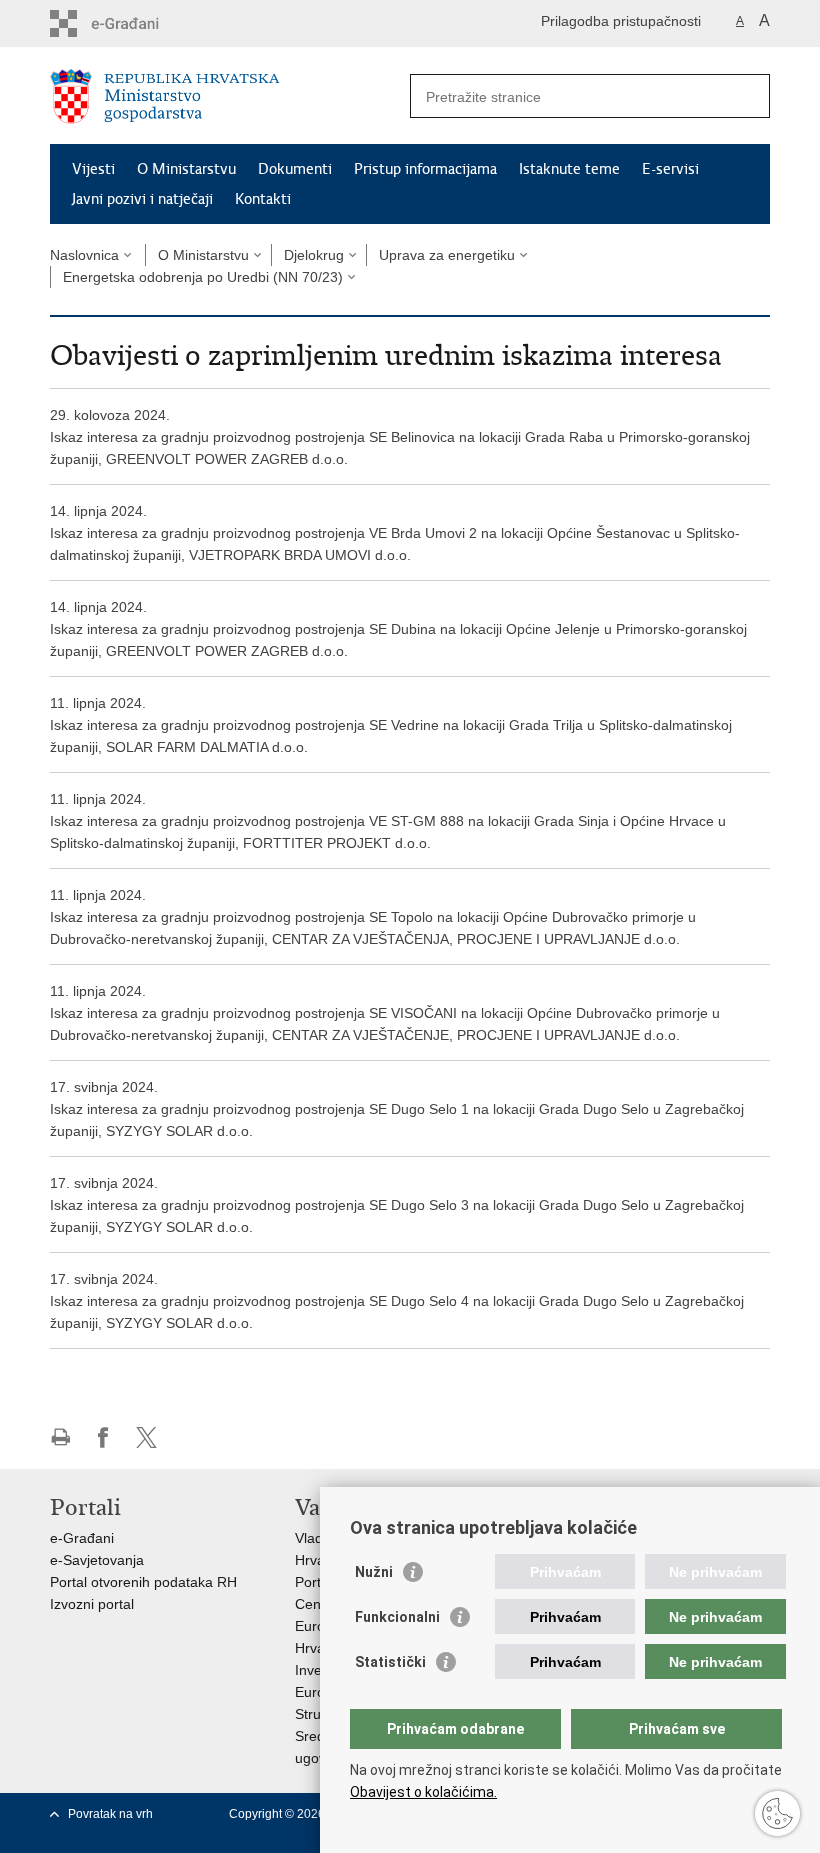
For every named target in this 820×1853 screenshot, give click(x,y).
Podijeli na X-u (146, 1437)
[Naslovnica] (230, 96)
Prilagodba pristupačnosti (621, 21)
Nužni (374, 1572)
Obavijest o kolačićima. (423, 1792)
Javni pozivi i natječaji (142, 199)
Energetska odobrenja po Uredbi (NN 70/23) (203, 277)
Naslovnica (84, 255)
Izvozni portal (92, 1604)
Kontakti (263, 199)
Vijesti (93, 169)
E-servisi (670, 169)
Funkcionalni (397, 1617)
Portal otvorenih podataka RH (143, 1582)
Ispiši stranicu (60, 1437)
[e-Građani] (135, 23)
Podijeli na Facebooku (103, 1437)
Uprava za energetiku (447, 255)
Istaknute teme (569, 169)
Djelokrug (314, 255)
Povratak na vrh (110, 1814)
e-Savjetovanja (97, 1560)
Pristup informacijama (425, 169)
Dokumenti (295, 169)
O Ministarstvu (186, 169)
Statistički (390, 1662)
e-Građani (82, 1538)
